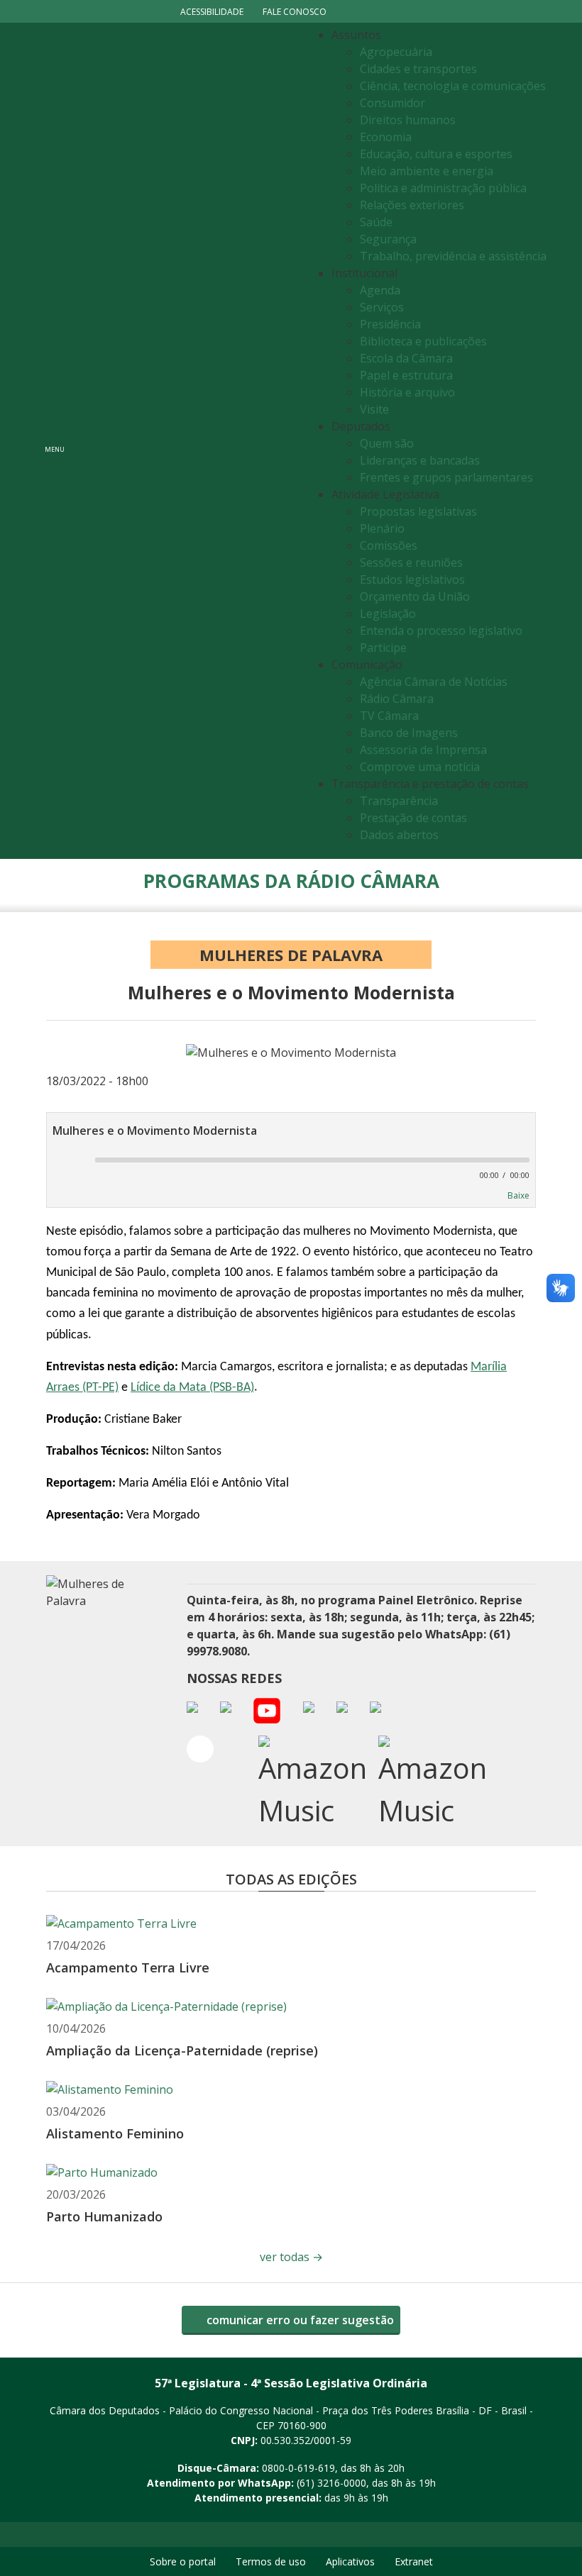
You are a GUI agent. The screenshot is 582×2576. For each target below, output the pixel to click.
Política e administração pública (443, 188)
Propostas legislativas (418, 511)
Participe (383, 648)
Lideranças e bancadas (420, 460)
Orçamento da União (415, 596)
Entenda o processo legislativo (441, 631)
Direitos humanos (408, 120)
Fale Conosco (295, 12)
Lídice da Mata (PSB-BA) (192, 1388)
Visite (374, 409)
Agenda (380, 290)
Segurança (388, 239)
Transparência (399, 801)
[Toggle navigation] (188, 441)
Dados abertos (399, 835)
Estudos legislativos (412, 579)
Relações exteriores (412, 205)
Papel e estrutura (406, 375)
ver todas (291, 2257)
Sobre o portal (183, 2561)
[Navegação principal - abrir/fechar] (55, 441)
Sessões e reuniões (411, 562)
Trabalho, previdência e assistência (453, 256)
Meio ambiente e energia (427, 171)
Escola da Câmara (406, 358)
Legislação (388, 614)
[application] (291, 1165)
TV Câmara (389, 716)
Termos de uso (271, 2561)
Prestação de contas (413, 818)
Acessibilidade (212, 12)
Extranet (414, 2561)
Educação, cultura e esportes (436, 154)
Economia (386, 137)
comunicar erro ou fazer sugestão (299, 2320)
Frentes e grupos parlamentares (446, 477)
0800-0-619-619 (298, 2468)
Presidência (390, 324)
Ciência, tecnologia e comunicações (453, 86)
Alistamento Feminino (115, 2133)
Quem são (387, 443)
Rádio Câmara (397, 699)
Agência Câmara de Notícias (434, 682)
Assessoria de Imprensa (423, 750)
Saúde (376, 222)
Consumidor (392, 103)
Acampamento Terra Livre (128, 1967)
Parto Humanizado (104, 2216)
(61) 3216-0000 (331, 2483)
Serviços (382, 307)
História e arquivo (407, 392)
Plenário (382, 528)
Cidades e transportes (418, 69)
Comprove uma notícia (420, 767)
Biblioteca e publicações (423, 341)
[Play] (65, 1161)
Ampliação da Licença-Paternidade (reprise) (182, 2050)
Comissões (389, 545)
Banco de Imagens (409, 733)
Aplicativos (350, 2561)
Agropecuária (396, 52)
